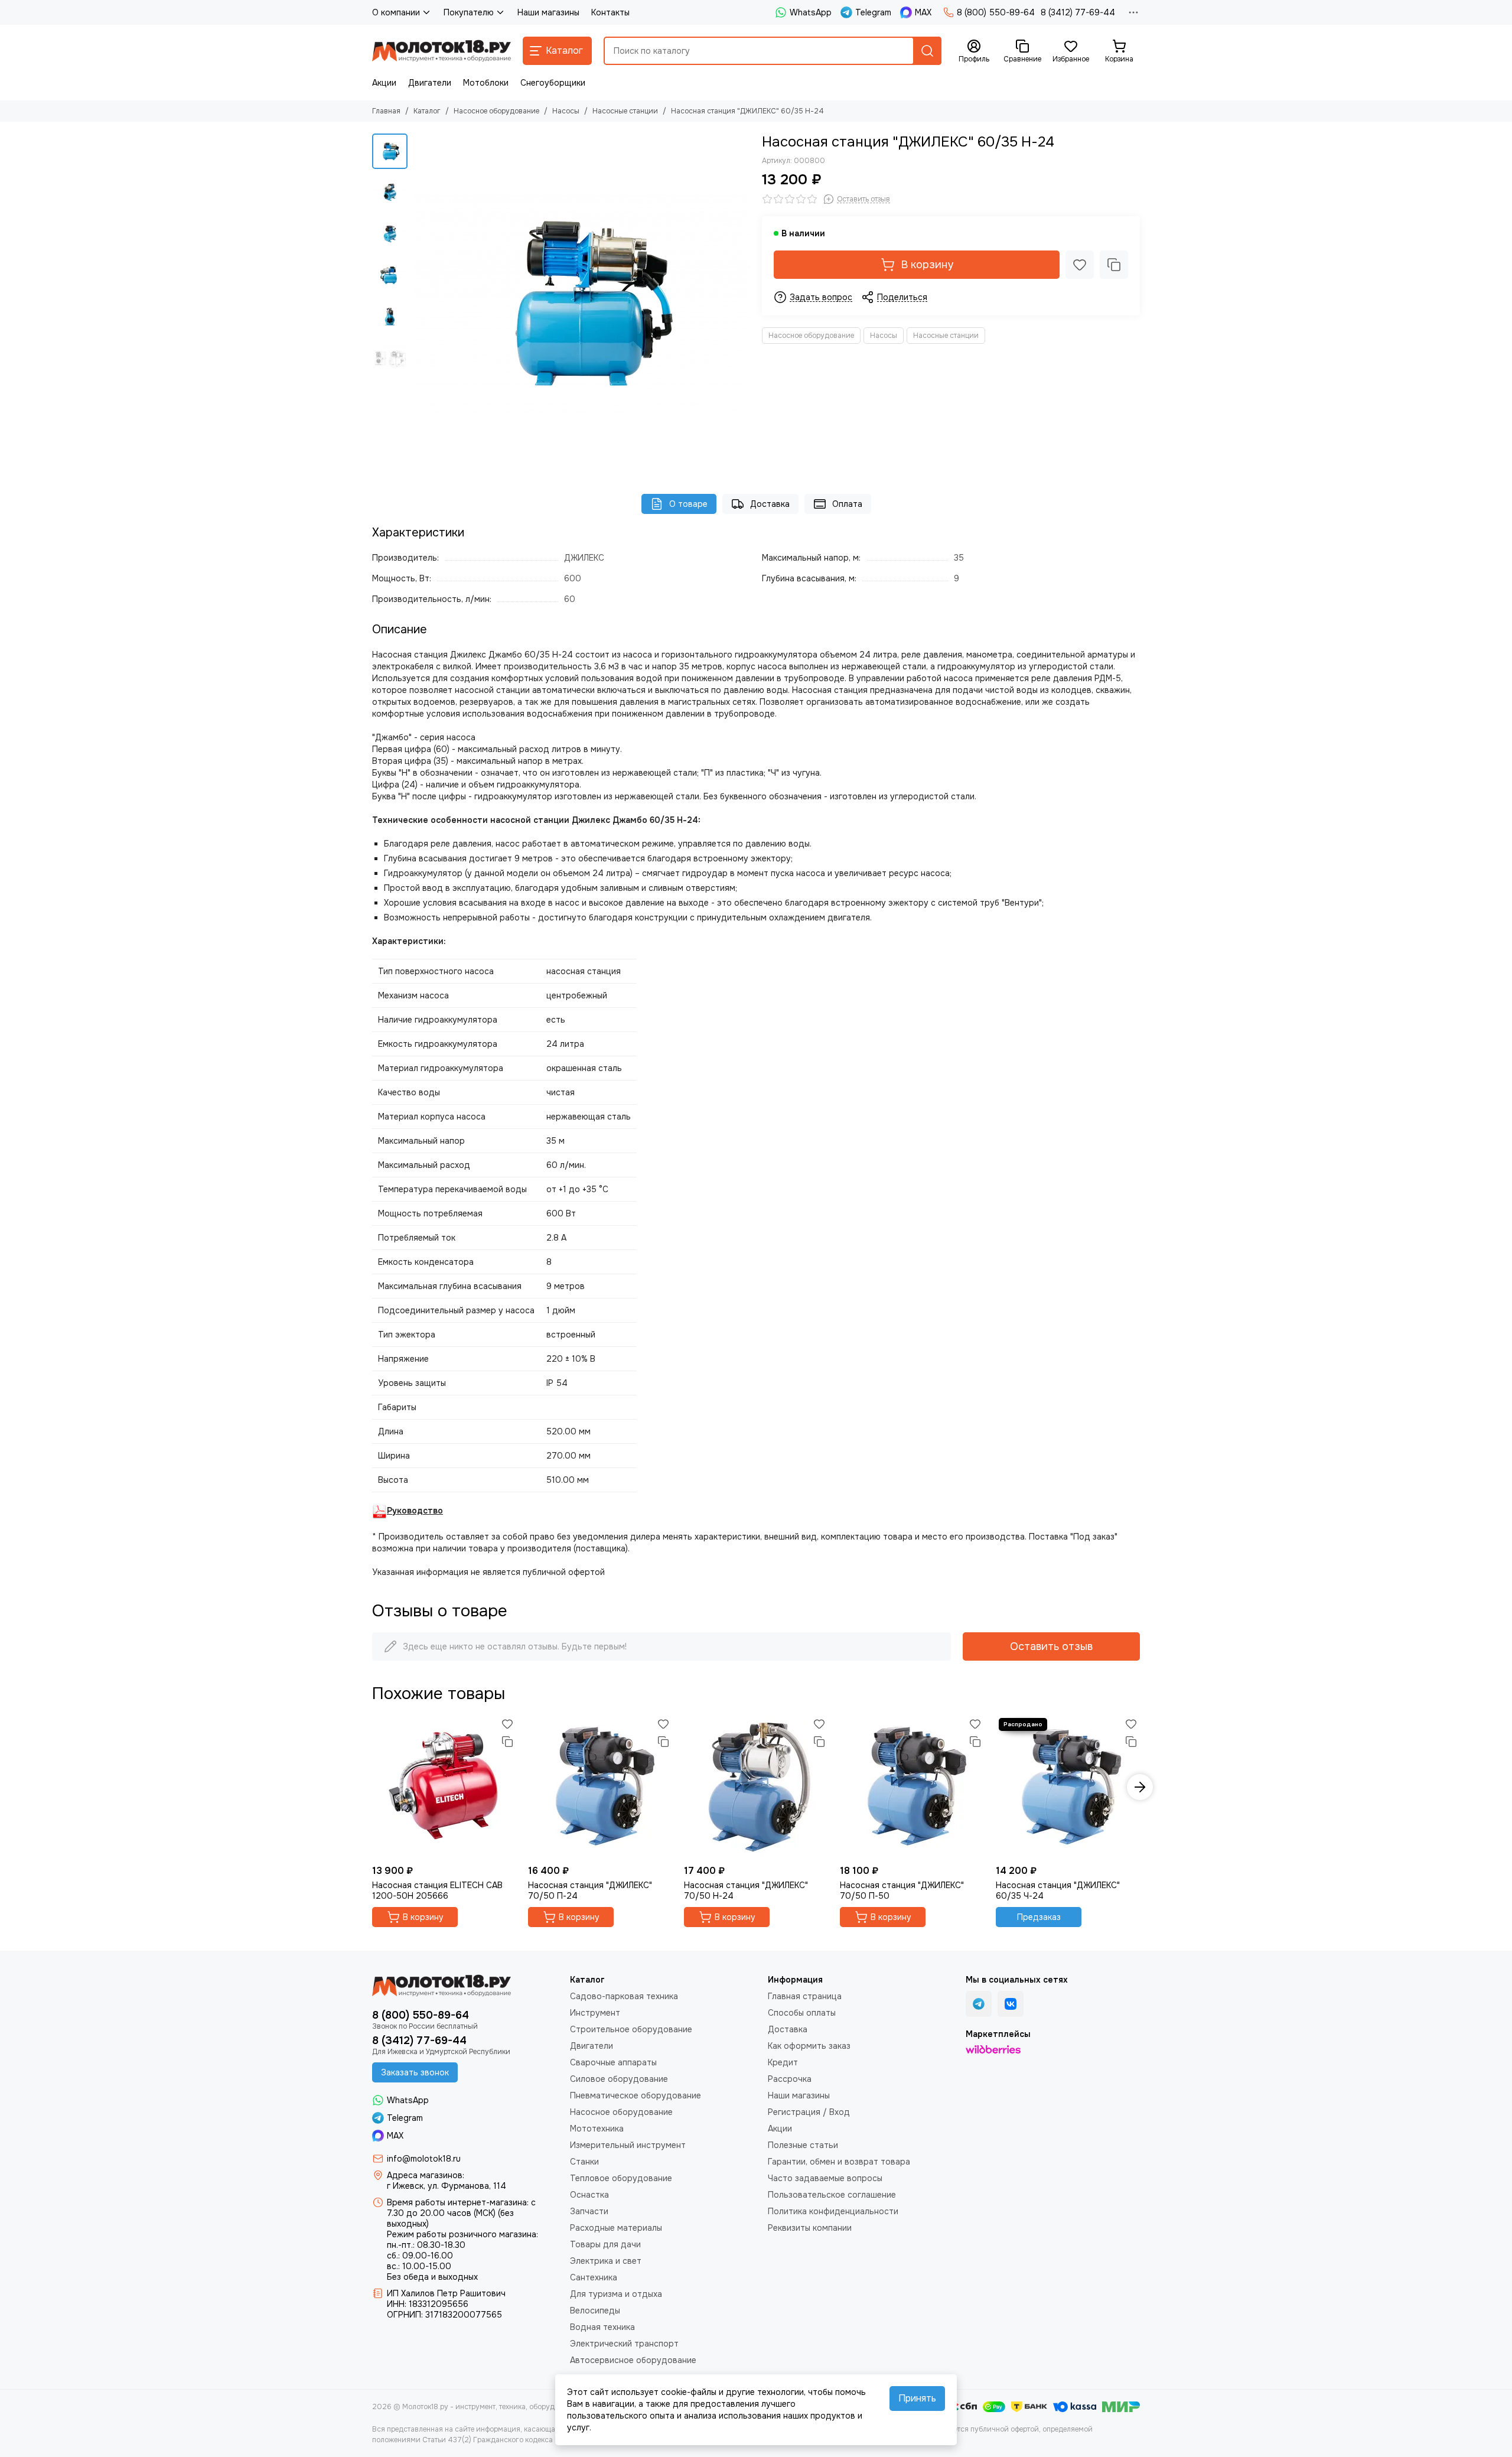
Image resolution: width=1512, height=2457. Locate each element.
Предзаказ (1039, 1917)
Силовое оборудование (619, 2079)
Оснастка (589, 2195)
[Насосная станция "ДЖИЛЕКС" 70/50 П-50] (912, 1787)
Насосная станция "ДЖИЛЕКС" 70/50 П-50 (902, 1890)
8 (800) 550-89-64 (996, 12)
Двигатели (430, 83)
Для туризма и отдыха (616, 2294)
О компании (396, 12)
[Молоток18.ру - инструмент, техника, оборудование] (441, 51)
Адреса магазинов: (426, 2175)
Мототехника (597, 2129)
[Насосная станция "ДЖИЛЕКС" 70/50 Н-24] (756, 1787)
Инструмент (595, 2013)
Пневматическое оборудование (636, 2095)
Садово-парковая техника (624, 1996)
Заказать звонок (415, 2072)
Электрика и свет (606, 2261)
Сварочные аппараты (613, 2062)
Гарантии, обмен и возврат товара (839, 2162)
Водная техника (602, 2327)
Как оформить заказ (809, 2046)
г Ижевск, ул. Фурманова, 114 (447, 2186)
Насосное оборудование (496, 111)
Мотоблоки (486, 83)
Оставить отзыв (1051, 1646)
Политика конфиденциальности (833, 2211)
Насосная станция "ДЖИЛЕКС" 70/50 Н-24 (746, 1890)
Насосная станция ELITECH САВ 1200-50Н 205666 (437, 1890)
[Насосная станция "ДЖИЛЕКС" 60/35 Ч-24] (1068, 1787)
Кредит (783, 2062)
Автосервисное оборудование (633, 2360)
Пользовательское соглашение (832, 2195)
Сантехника (594, 2277)
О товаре (688, 504)
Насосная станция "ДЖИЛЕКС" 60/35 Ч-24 (1058, 1890)
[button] (419, 302)
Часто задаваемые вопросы (825, 2178)
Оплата (847, 504)
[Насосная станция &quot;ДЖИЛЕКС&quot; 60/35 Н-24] (582, 302)
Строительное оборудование (631, 2029)
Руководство (415, 1511)
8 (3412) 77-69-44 (1078, 12)
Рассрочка (790, 2079)
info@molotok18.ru (424, 2159)
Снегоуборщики (553, 83)
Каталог (427, 111)
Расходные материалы (616, 2228)
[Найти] (927, 51)
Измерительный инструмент (628, 2145)
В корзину (927, 265)
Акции (384, 83)
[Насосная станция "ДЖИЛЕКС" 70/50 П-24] (600, 1787)
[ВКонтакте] (1011, 2004)
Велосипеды (595, 2310)
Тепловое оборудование (621, 2178)
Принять (917, 2398)
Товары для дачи (605, 2244)
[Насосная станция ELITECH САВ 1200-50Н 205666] (444, 1787)
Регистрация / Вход (809, 2112)
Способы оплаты (802, 2013)
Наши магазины (548, 12)
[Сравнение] (1114, 265)
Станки (584, 2162)
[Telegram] (979, 2004)
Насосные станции (625, 111)
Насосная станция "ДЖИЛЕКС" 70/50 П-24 (590, 1890)
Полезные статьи (803, 2145)
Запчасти (589, 2211)
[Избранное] (1080, 265)
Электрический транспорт (624, 2344)
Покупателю (469, 12)
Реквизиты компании (810, 2228)
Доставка (770, 504)
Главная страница (805, 1996)
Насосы (566, 111)
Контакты (610, 12)
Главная (386, 111)
